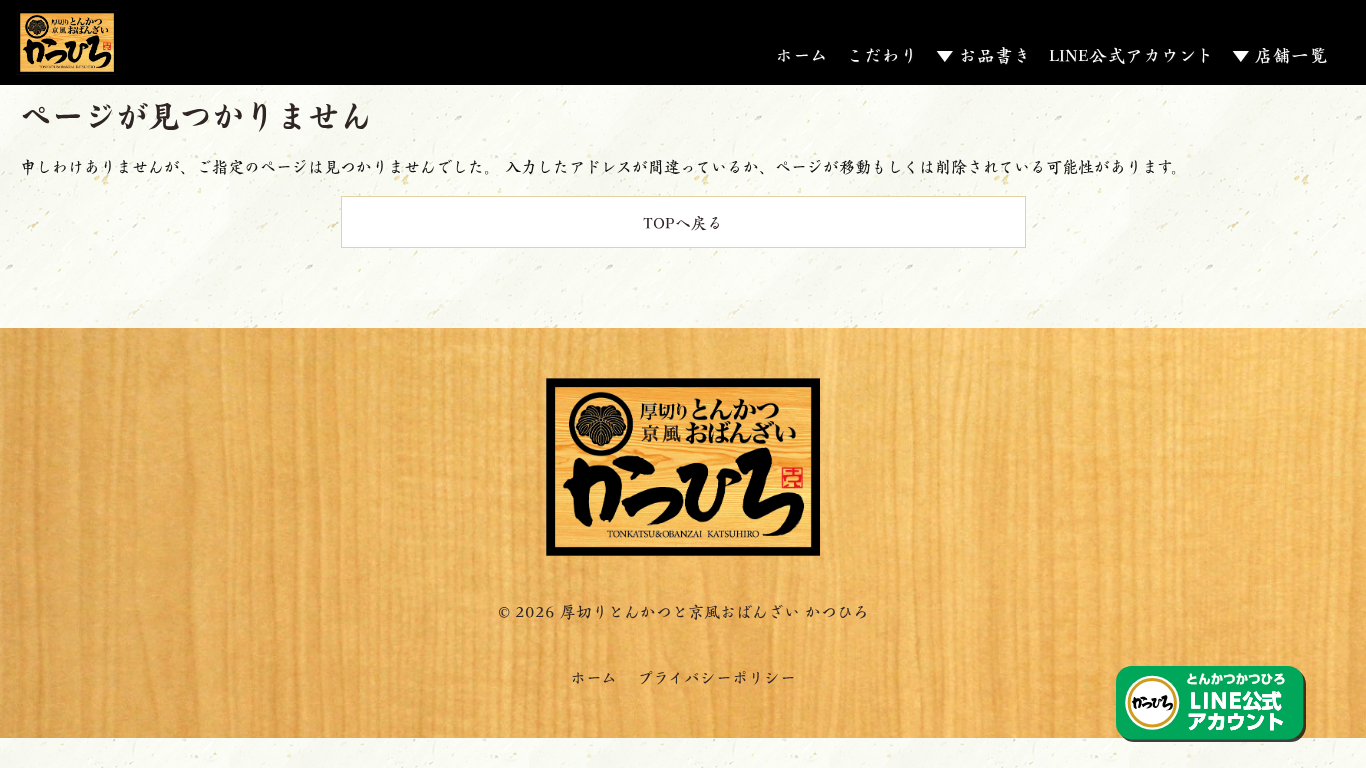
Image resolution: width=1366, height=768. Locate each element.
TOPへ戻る (683, 221)
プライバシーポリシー (716, 676)
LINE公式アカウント (1131, 54)
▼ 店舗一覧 (1279, 54)
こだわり (882, 54)
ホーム (801, 54)
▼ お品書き (983, 54)
